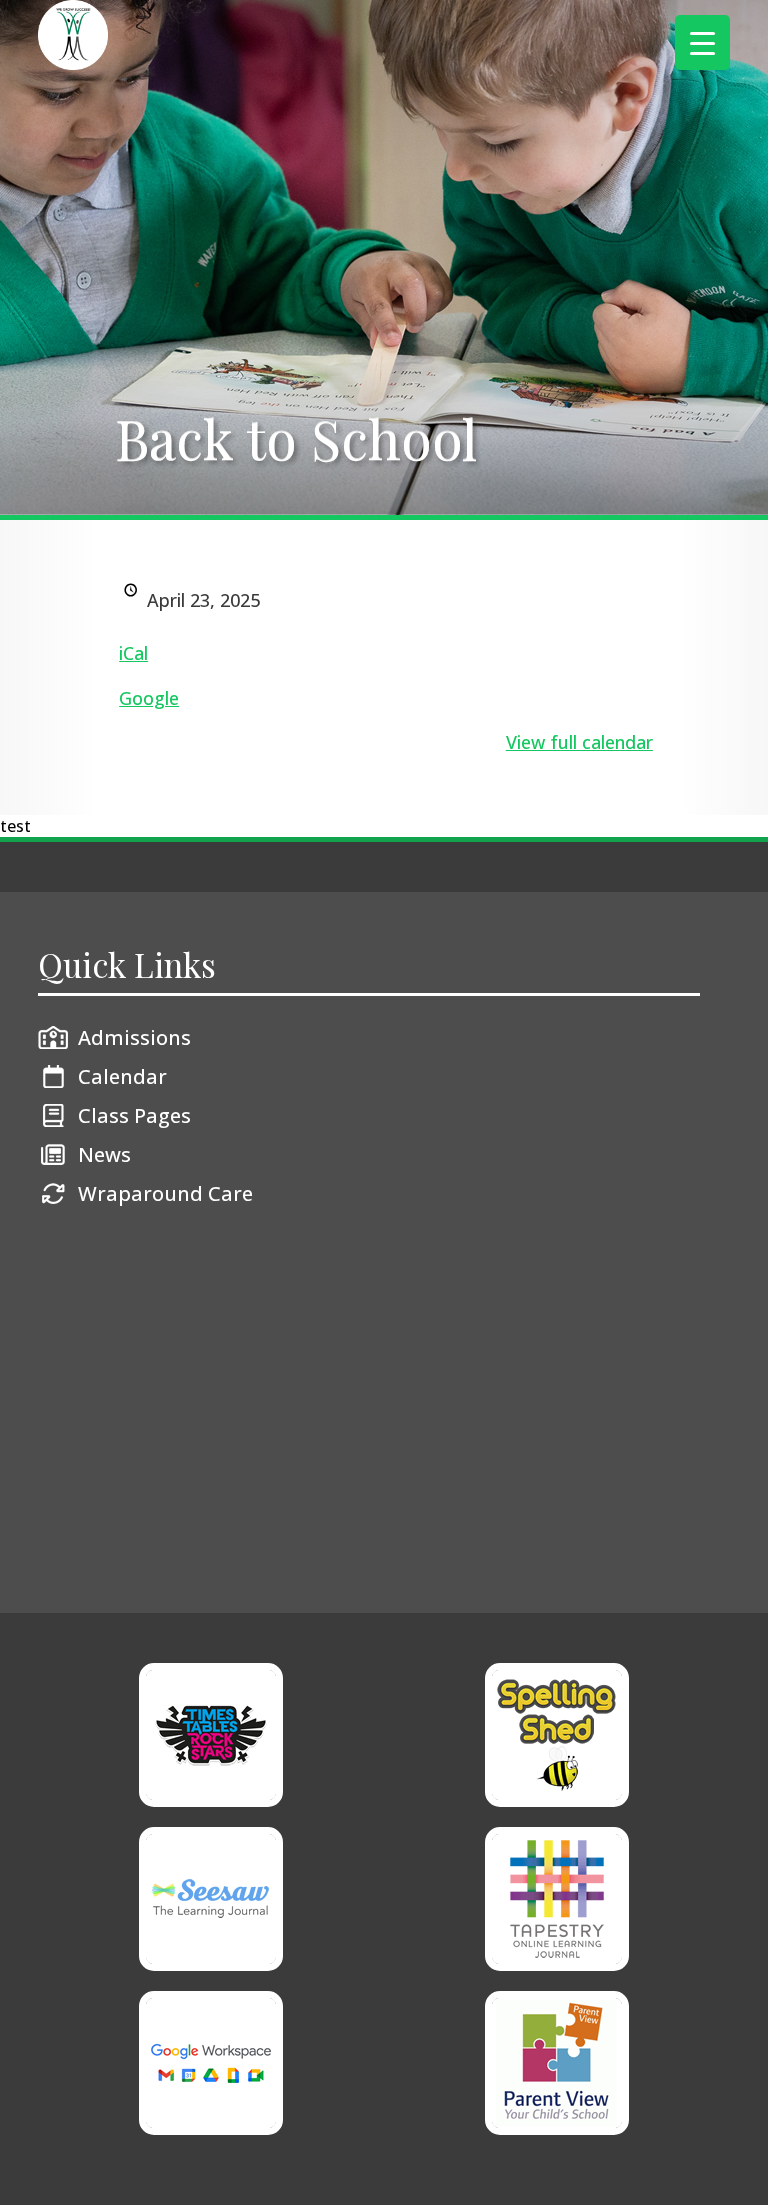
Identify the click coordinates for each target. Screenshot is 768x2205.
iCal (133, 653)
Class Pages (134, 1115)
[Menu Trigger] (702, 42)
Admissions (134, 1037)
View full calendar (579, 742)
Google (149, 698)
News (104, 1154)
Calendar (122, 1076)
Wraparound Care (165, 1193)
